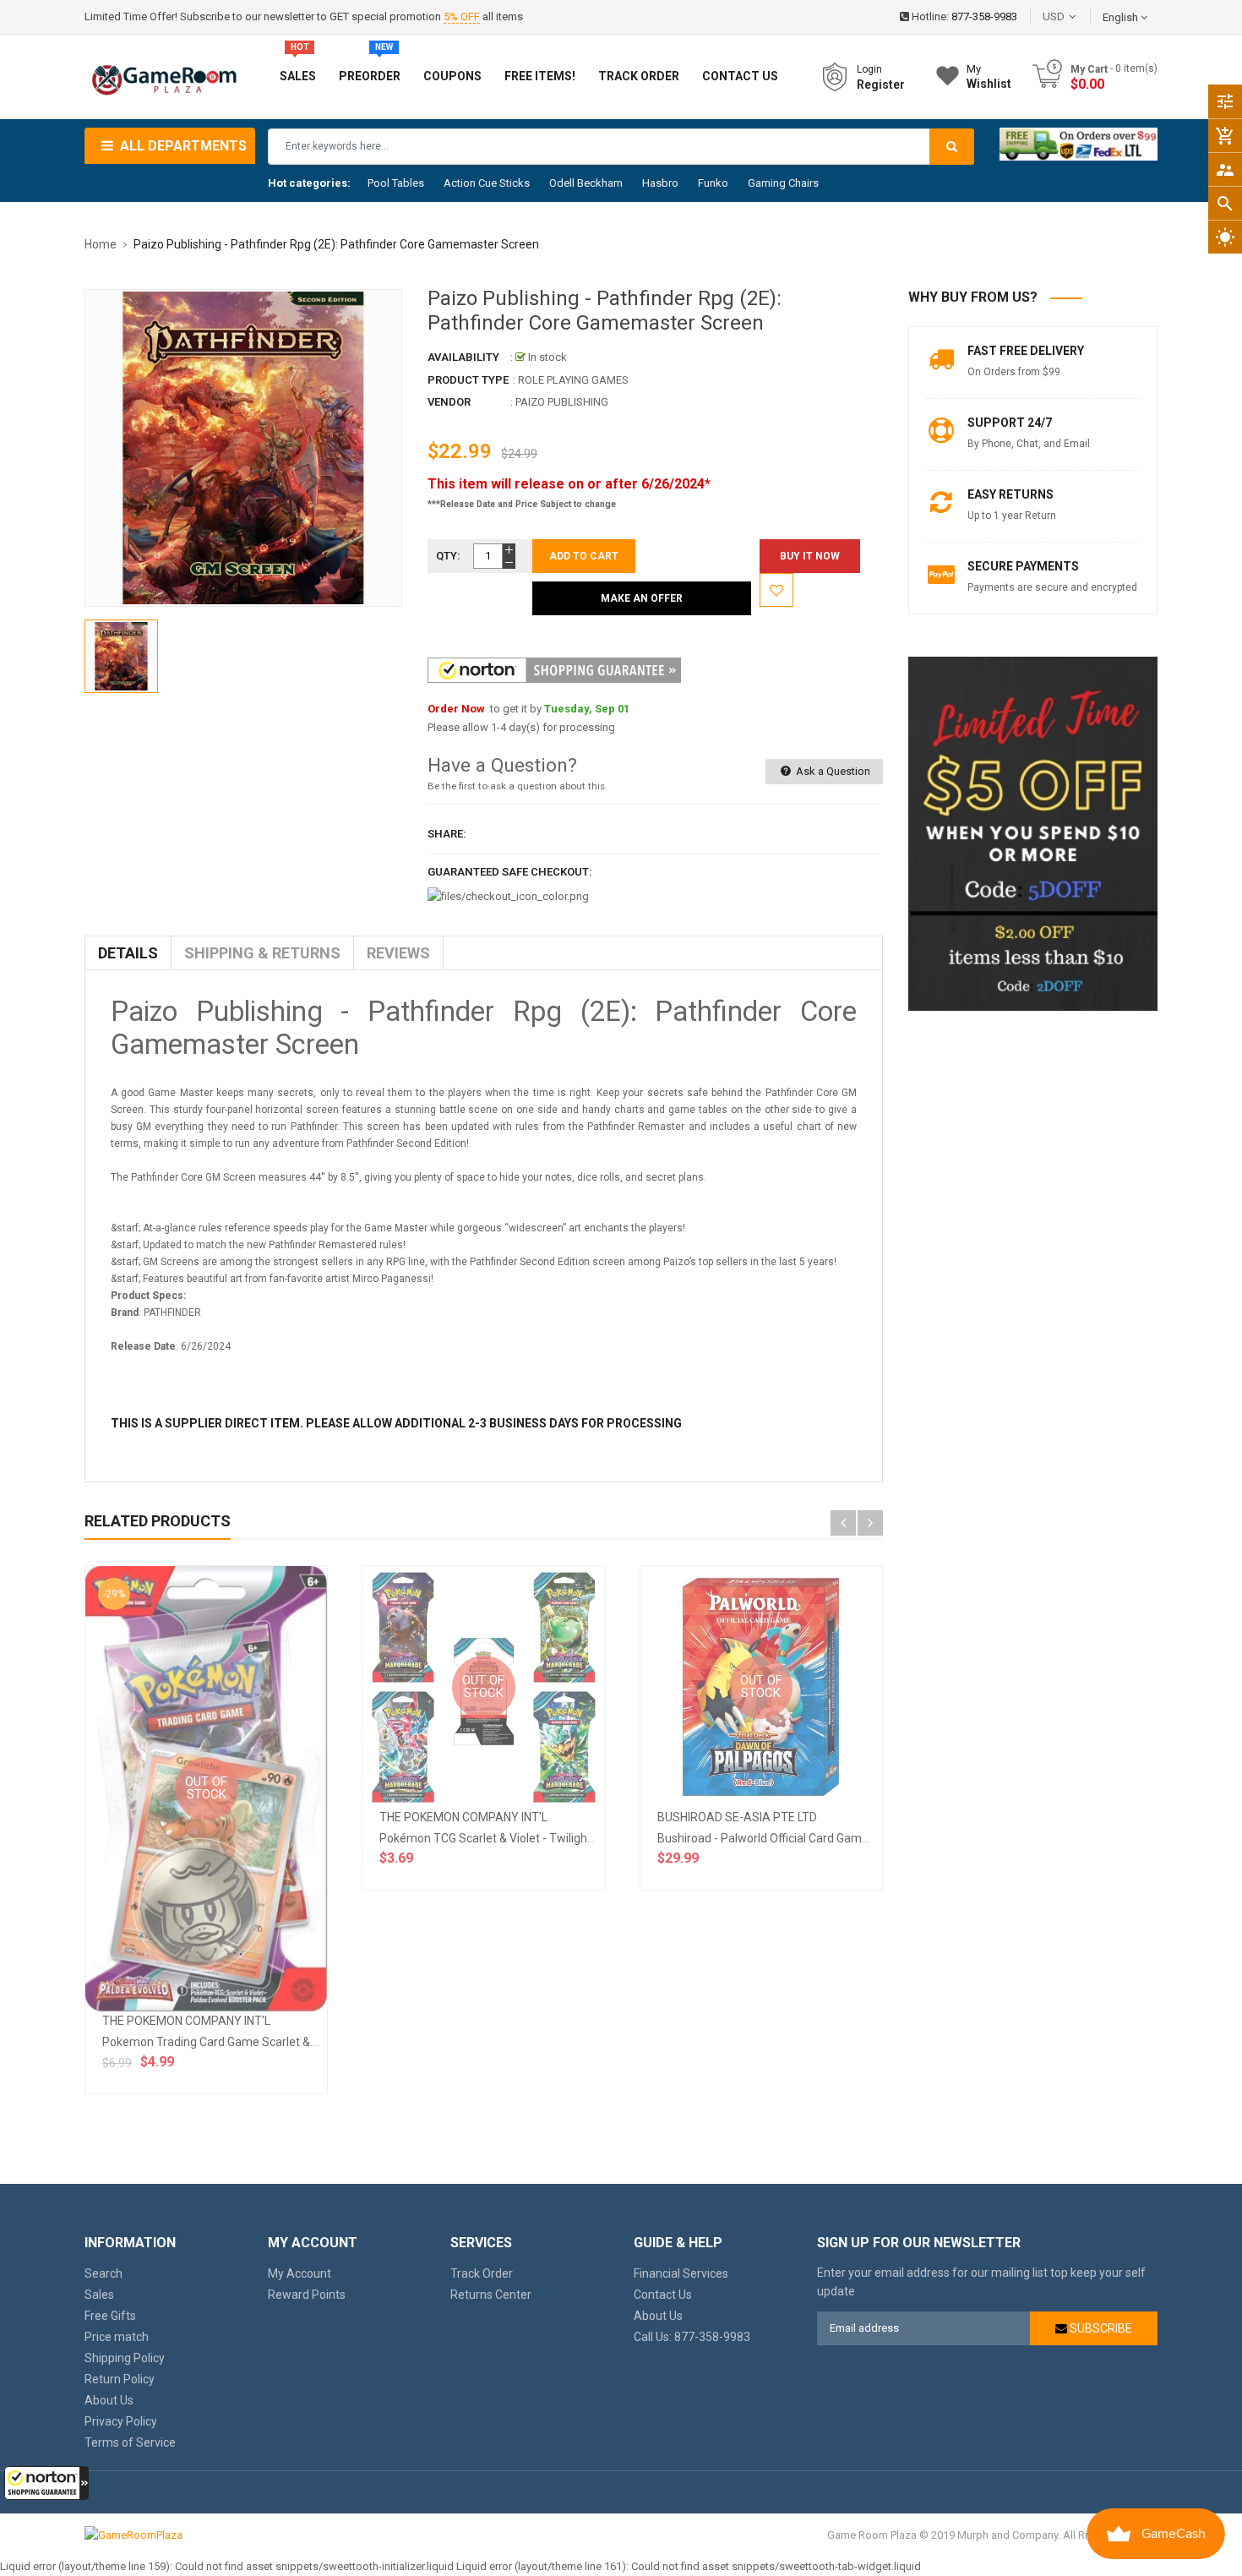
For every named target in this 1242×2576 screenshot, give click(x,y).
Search (103, 2273)
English (1122, 17)
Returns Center (491, 2295)
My (989, 76)
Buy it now (810, 556)
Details (128, 953)
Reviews (398, 953)
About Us (109, 2400)
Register (881, 85)
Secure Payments (1023, 566)
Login (869, 69)
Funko (713, 183)
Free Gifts (110, 2316)
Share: (447, 834)
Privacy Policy (121, 2421)
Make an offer (642, 598)
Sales (99, 2295)
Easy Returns (1010, 494)
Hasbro (660, 183)
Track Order (482, 2273)
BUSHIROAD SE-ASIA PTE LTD (737, 1817)
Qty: (448, 556)
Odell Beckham (586, 183)
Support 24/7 (1010, 423)
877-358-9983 (984, 16)
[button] (46, 2483)
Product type (468, 380)
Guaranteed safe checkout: (510, 872)
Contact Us (663, 2295)
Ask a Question (832, 771)
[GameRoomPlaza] (133, 2535)
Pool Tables (396, 183)
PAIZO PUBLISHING (562, 402)
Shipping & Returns (262, 953)
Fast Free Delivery (1026, 351)
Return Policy (120, 2379)
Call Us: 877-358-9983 (692, 2337)
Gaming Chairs (783, 183)
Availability (463, 357)
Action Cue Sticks (487, 183)
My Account (300, 2273)
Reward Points (307, 2295)
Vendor (449, 402)
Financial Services (681, 2273)
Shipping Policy (125, 2358)
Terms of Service (130, 2442)
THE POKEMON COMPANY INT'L (186, 2021)
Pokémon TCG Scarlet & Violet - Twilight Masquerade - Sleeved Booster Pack (583, 1838)
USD (1079, 16)
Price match (117, 2337)
